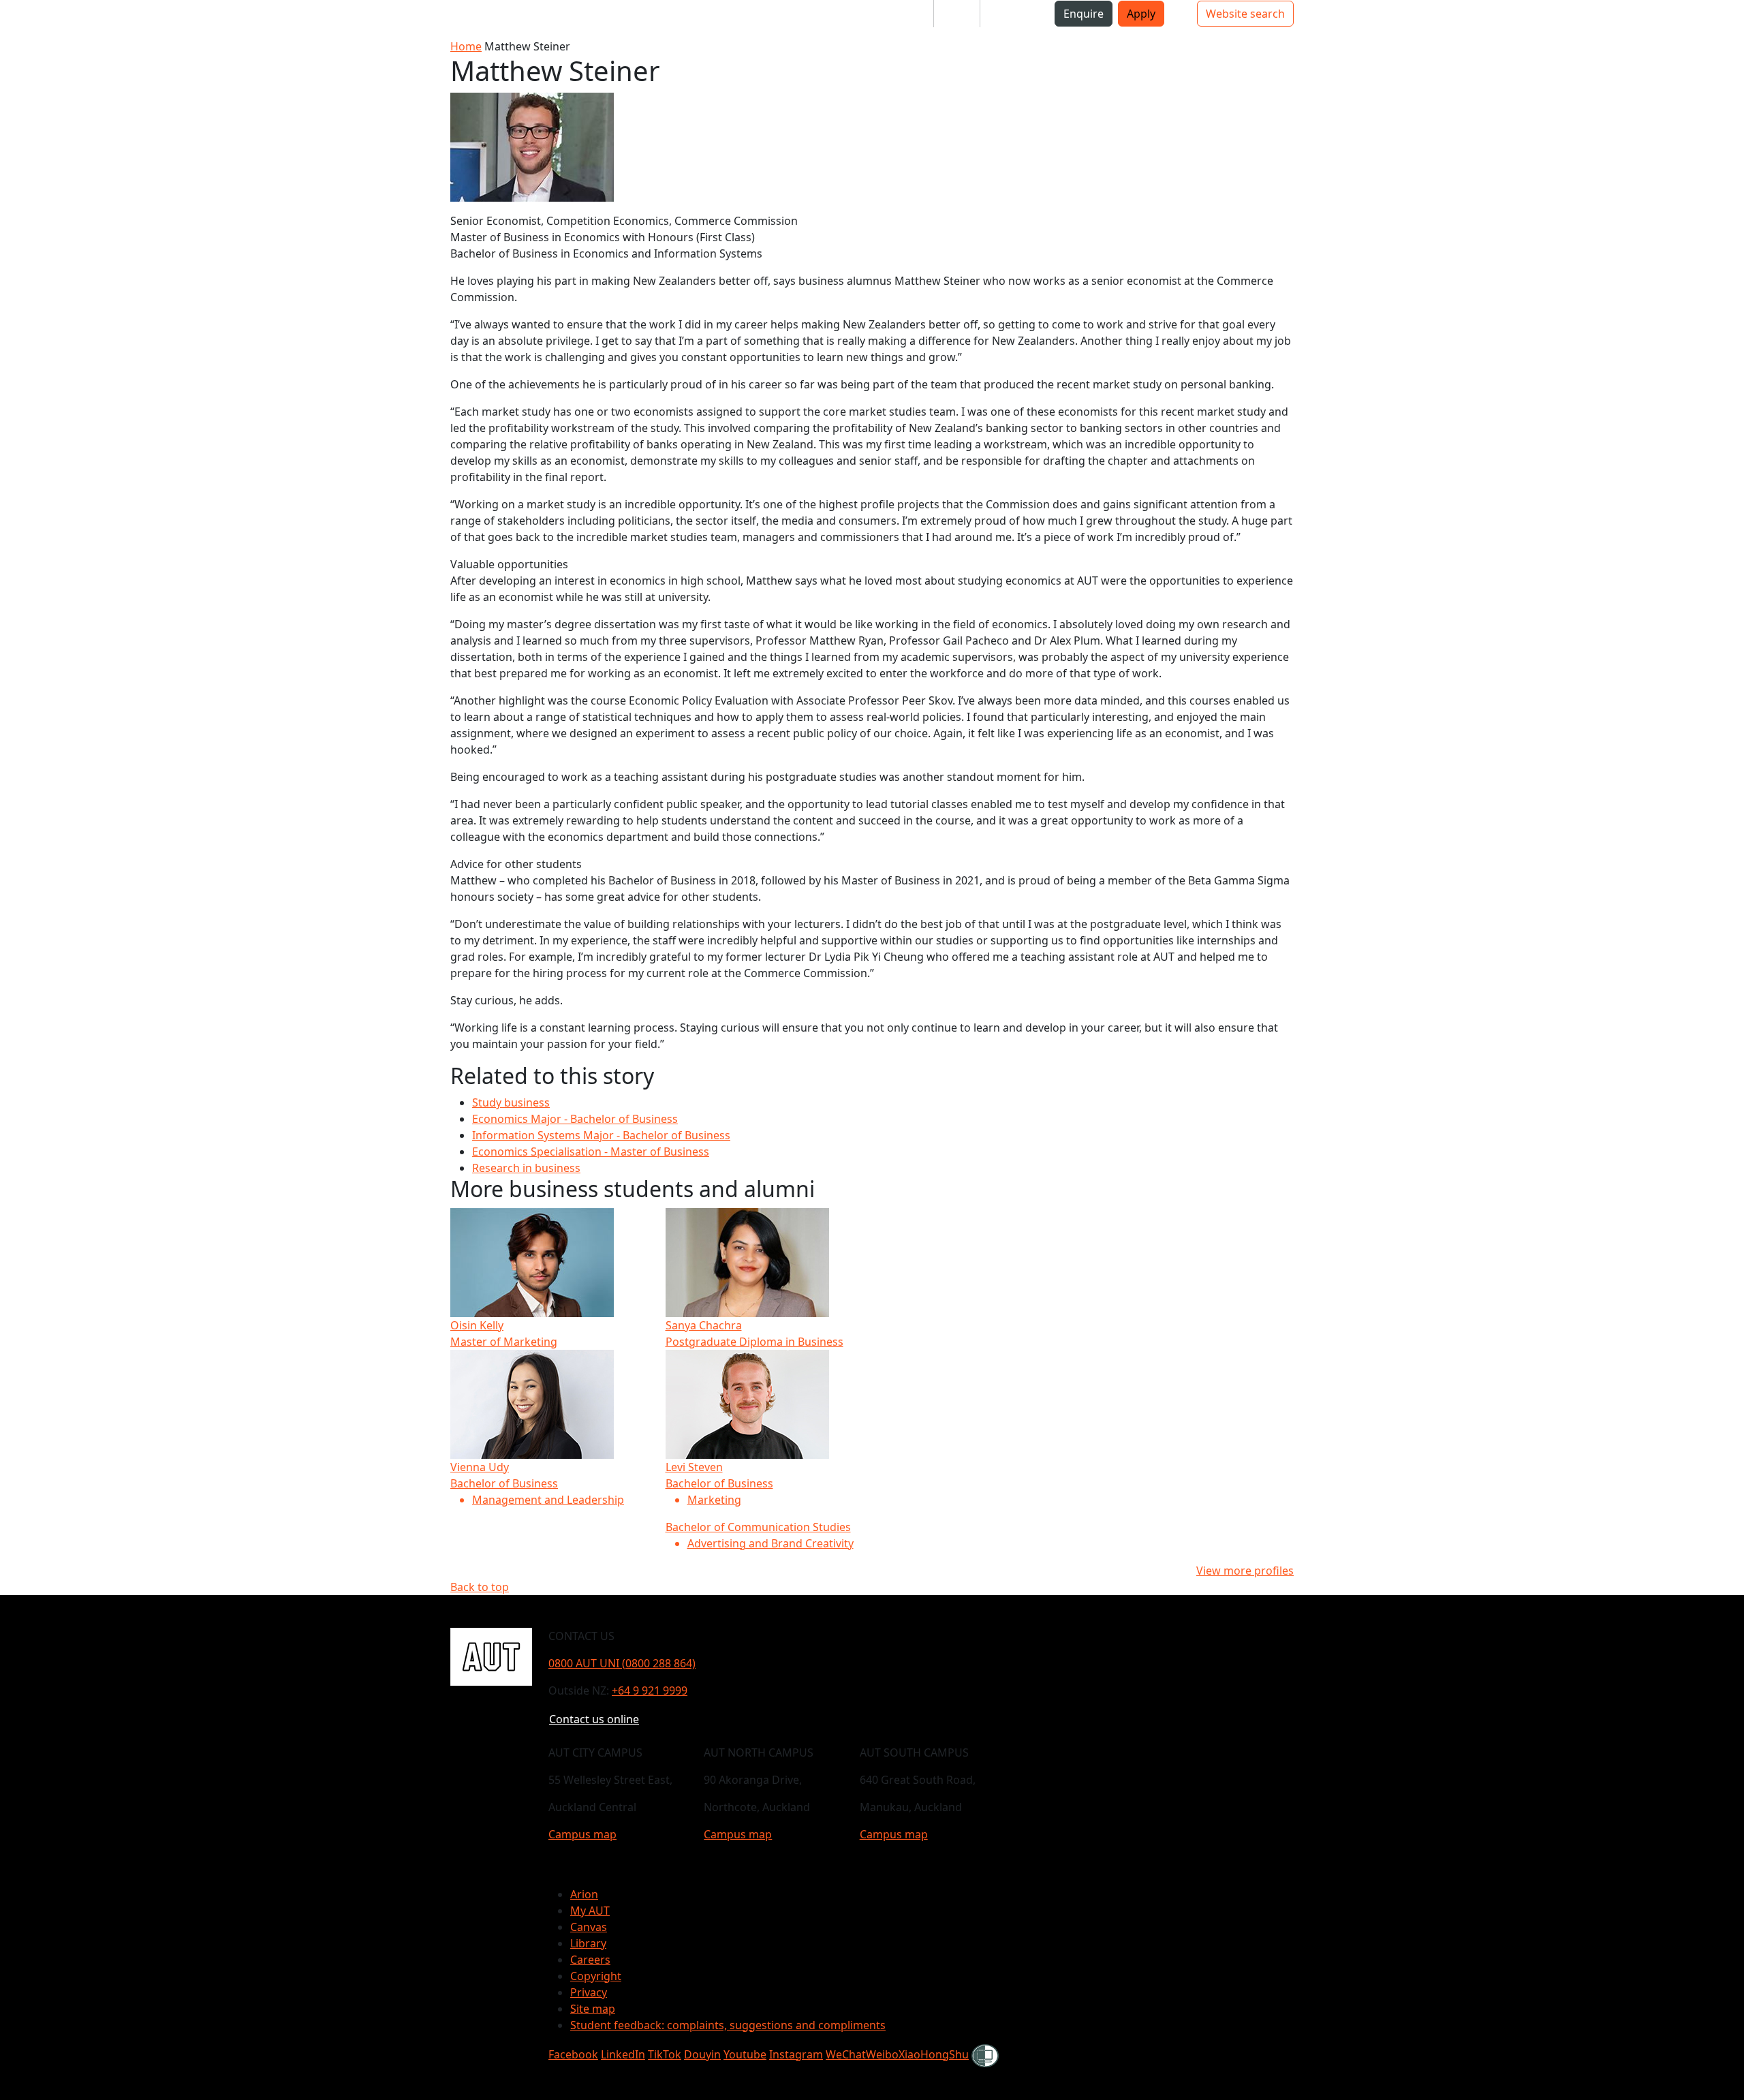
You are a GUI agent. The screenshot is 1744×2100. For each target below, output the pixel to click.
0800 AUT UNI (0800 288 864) (622, 1663)
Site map (593, 2009)
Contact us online (594, 1719)
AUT (24, 19)
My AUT (590, 1911)
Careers (590, 1960)
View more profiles (1245, 1571)
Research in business (526, 1168)
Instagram (796, 2054)
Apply (1141, 14)
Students (899, 14)
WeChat (846, 2054)
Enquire (1084, 14)
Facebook (573, 2054)
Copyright (596, 1976)
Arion (584, 1894)
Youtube (745, 2054)
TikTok (665, 2054)
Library (588, 1943)
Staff (957, 14)
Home (466, 46)
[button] (67, 19)
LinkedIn (623, 2054)
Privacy (589, 1992)
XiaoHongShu (934, 2054)
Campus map (582, 1834)
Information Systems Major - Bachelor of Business (601, 1135)
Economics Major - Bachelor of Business (575, 1119)
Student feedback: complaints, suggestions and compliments (728, 2025)
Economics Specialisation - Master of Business (591, 1152)
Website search (1245, 14)
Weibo (882, 2054)
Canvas (589, 1927)
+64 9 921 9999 (650, 1690)
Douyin (702, 2054)
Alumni (1009, 14)
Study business (511, 1102)
